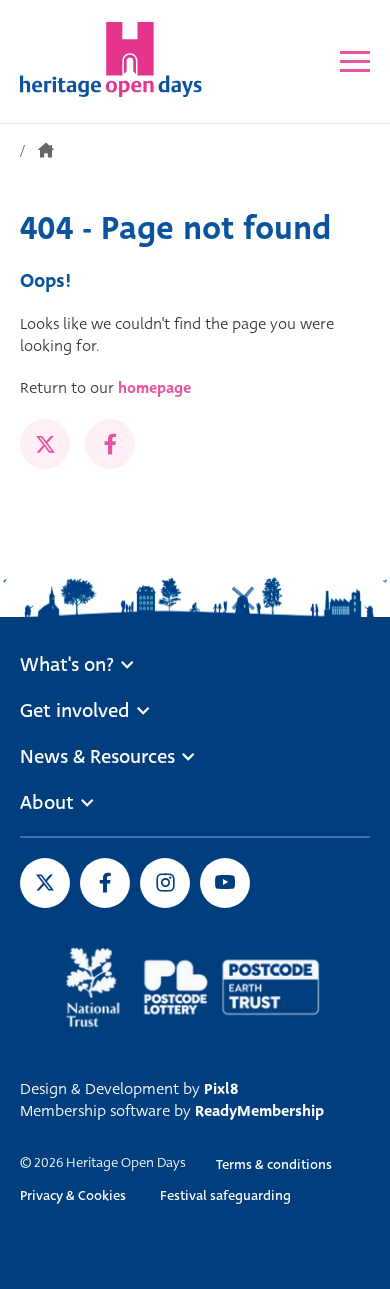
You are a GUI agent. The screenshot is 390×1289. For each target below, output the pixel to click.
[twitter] (45, 444)
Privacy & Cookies (73, 1195)
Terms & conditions (274, 1164)
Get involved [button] (75, 711)
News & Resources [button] (97, 757)
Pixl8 (221, 1089)
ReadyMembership (259, 1111)
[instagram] (165, 883)
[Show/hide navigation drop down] (355, 61)
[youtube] (225, 883)
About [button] (47, 803)
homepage (154, 388)
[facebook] (110, 444)
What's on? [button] (67, 665)
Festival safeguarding (225, 1195)
